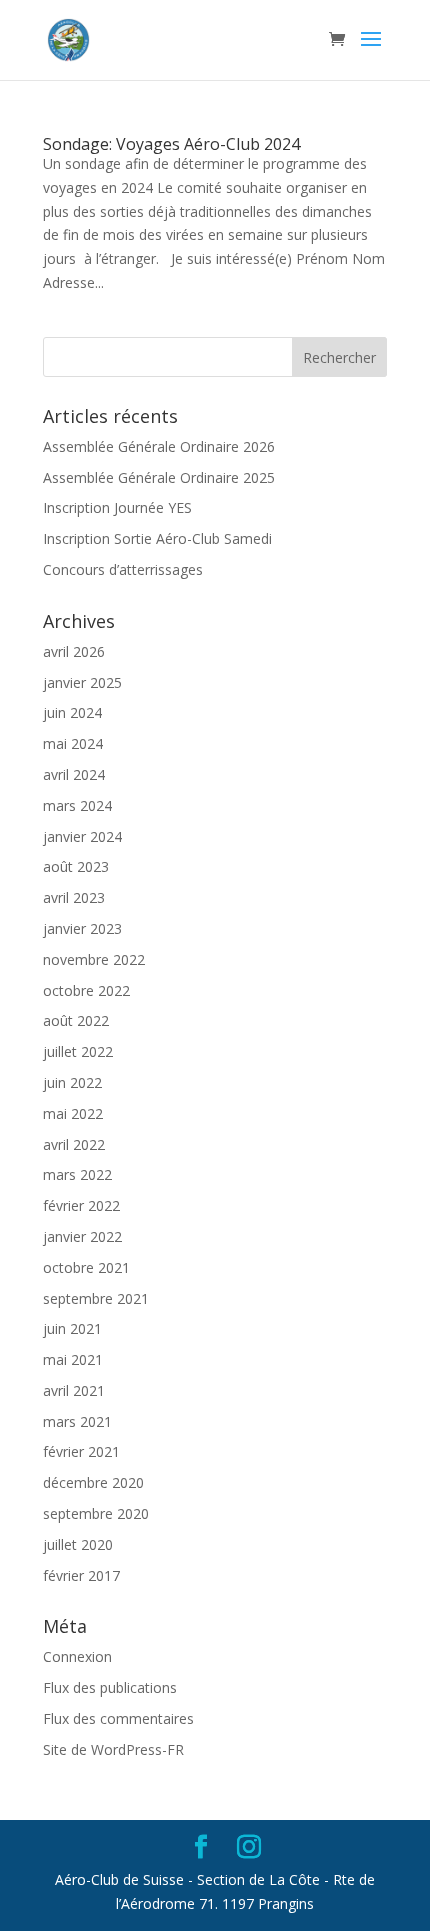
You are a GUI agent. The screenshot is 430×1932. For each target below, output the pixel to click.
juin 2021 (72, 1328)
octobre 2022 (86, 990)
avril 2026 (74, 651)
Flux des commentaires (118, 1718)
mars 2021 (77, 1421)
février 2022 (81, 1205)
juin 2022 (72, 1082)
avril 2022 (74, 1144)
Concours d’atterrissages (123, 569)
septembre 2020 (96, 1513)
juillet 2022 (78, 1051)
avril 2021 (74, 1390)
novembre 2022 (94, 959)
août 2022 (76, 1020)
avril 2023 (74, 897)
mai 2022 (73, 1113)
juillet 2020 (78, 1544)
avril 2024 (74, 774)
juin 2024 (72, 712)
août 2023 (76, 866)
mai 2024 (73, 743)
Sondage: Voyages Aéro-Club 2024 (171, 144)
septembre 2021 (96, 1298)
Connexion (77, 1656)
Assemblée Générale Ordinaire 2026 (159, 446)
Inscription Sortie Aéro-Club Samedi (157, 538)
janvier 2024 (82, 836)
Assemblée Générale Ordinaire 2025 (159, 477)
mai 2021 (73, 1359)
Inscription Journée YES (117, 507)
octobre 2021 (86, 1267)
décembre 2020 (93, 1482)
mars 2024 (77, 805)
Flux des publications (110, 1687)
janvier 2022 (82, 1236)
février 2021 (81, 1451)
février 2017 (81, 1575)
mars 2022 (77, 1174)
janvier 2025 (82, 682)
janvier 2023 (82, 928)
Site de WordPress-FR (113, 1749)
